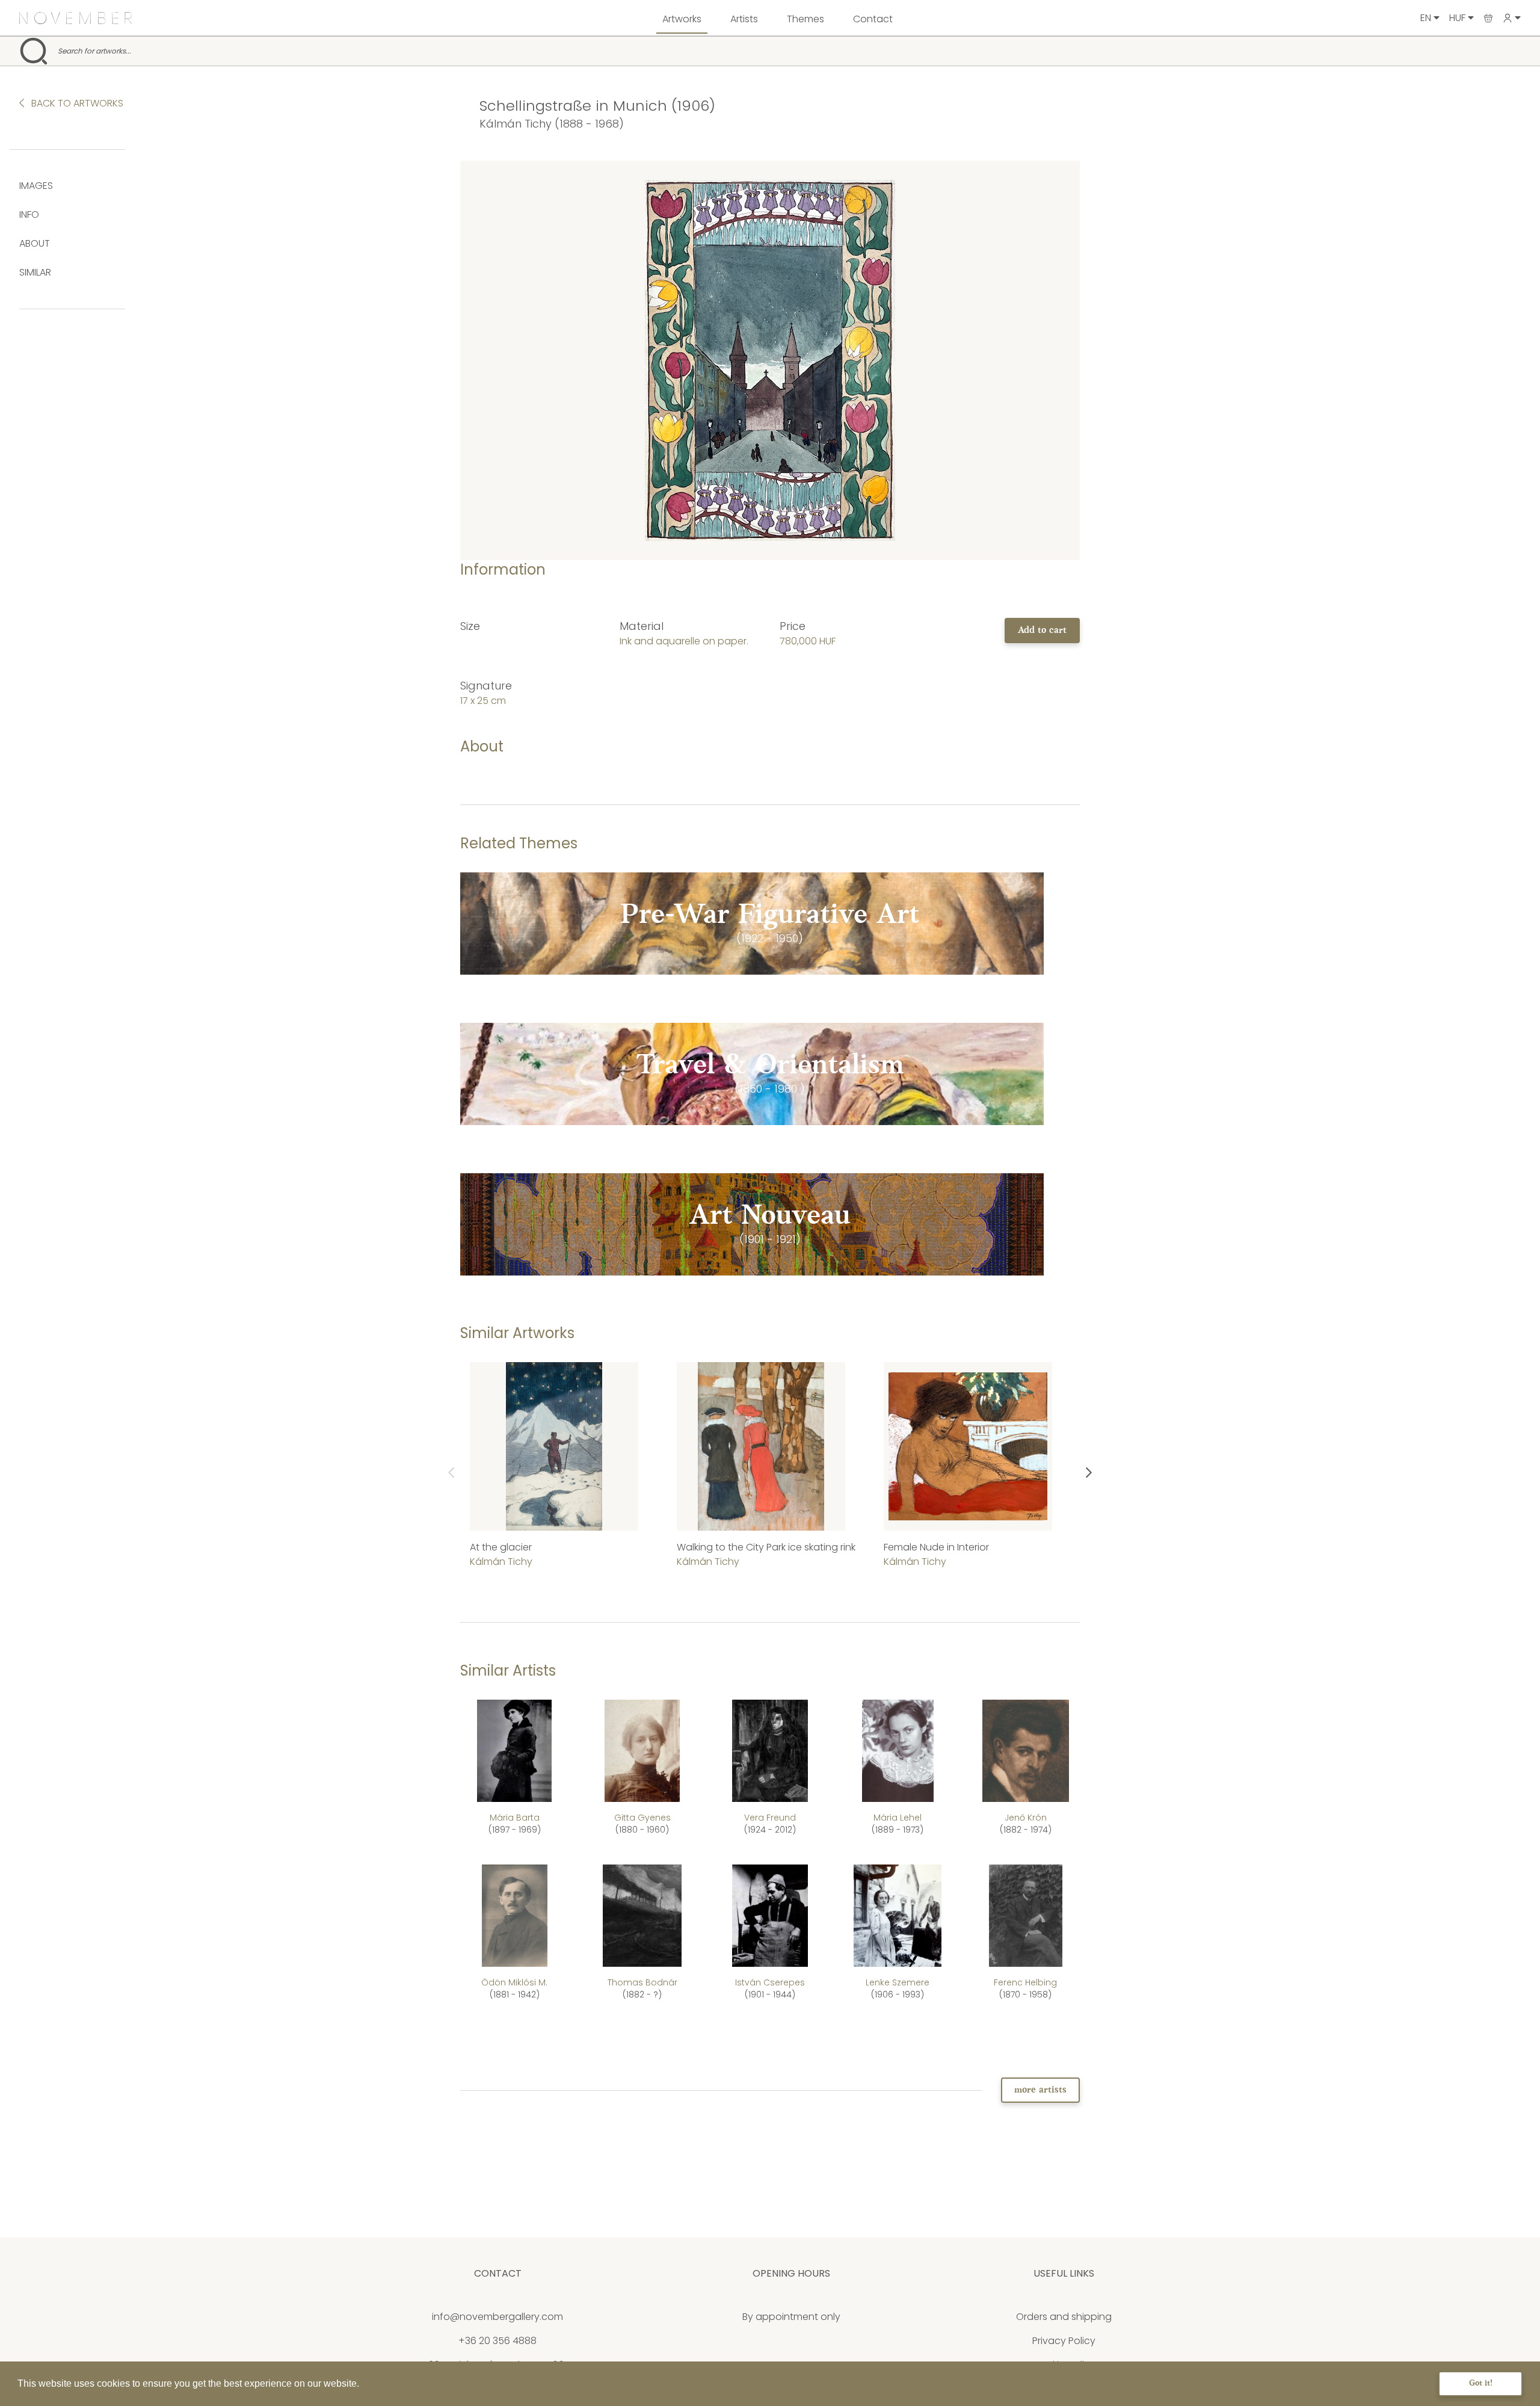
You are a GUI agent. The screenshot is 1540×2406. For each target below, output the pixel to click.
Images (36, 186)
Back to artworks (76, 103)
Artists (744, 19)
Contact (873, 19)
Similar (35, 272)
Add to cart (1042, 631)
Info (29, 214)
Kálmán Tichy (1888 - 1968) (552, 124)
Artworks (682, 19)
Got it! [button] (1481, 2383)
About (35, 243)
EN (1427, 18)
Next (1089, 1473)
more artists (1040, 2090)
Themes (805, 19)
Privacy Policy (1064, 2341)
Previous (451, 1473)
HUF (1458, 18)
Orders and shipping (1064, 2317)
